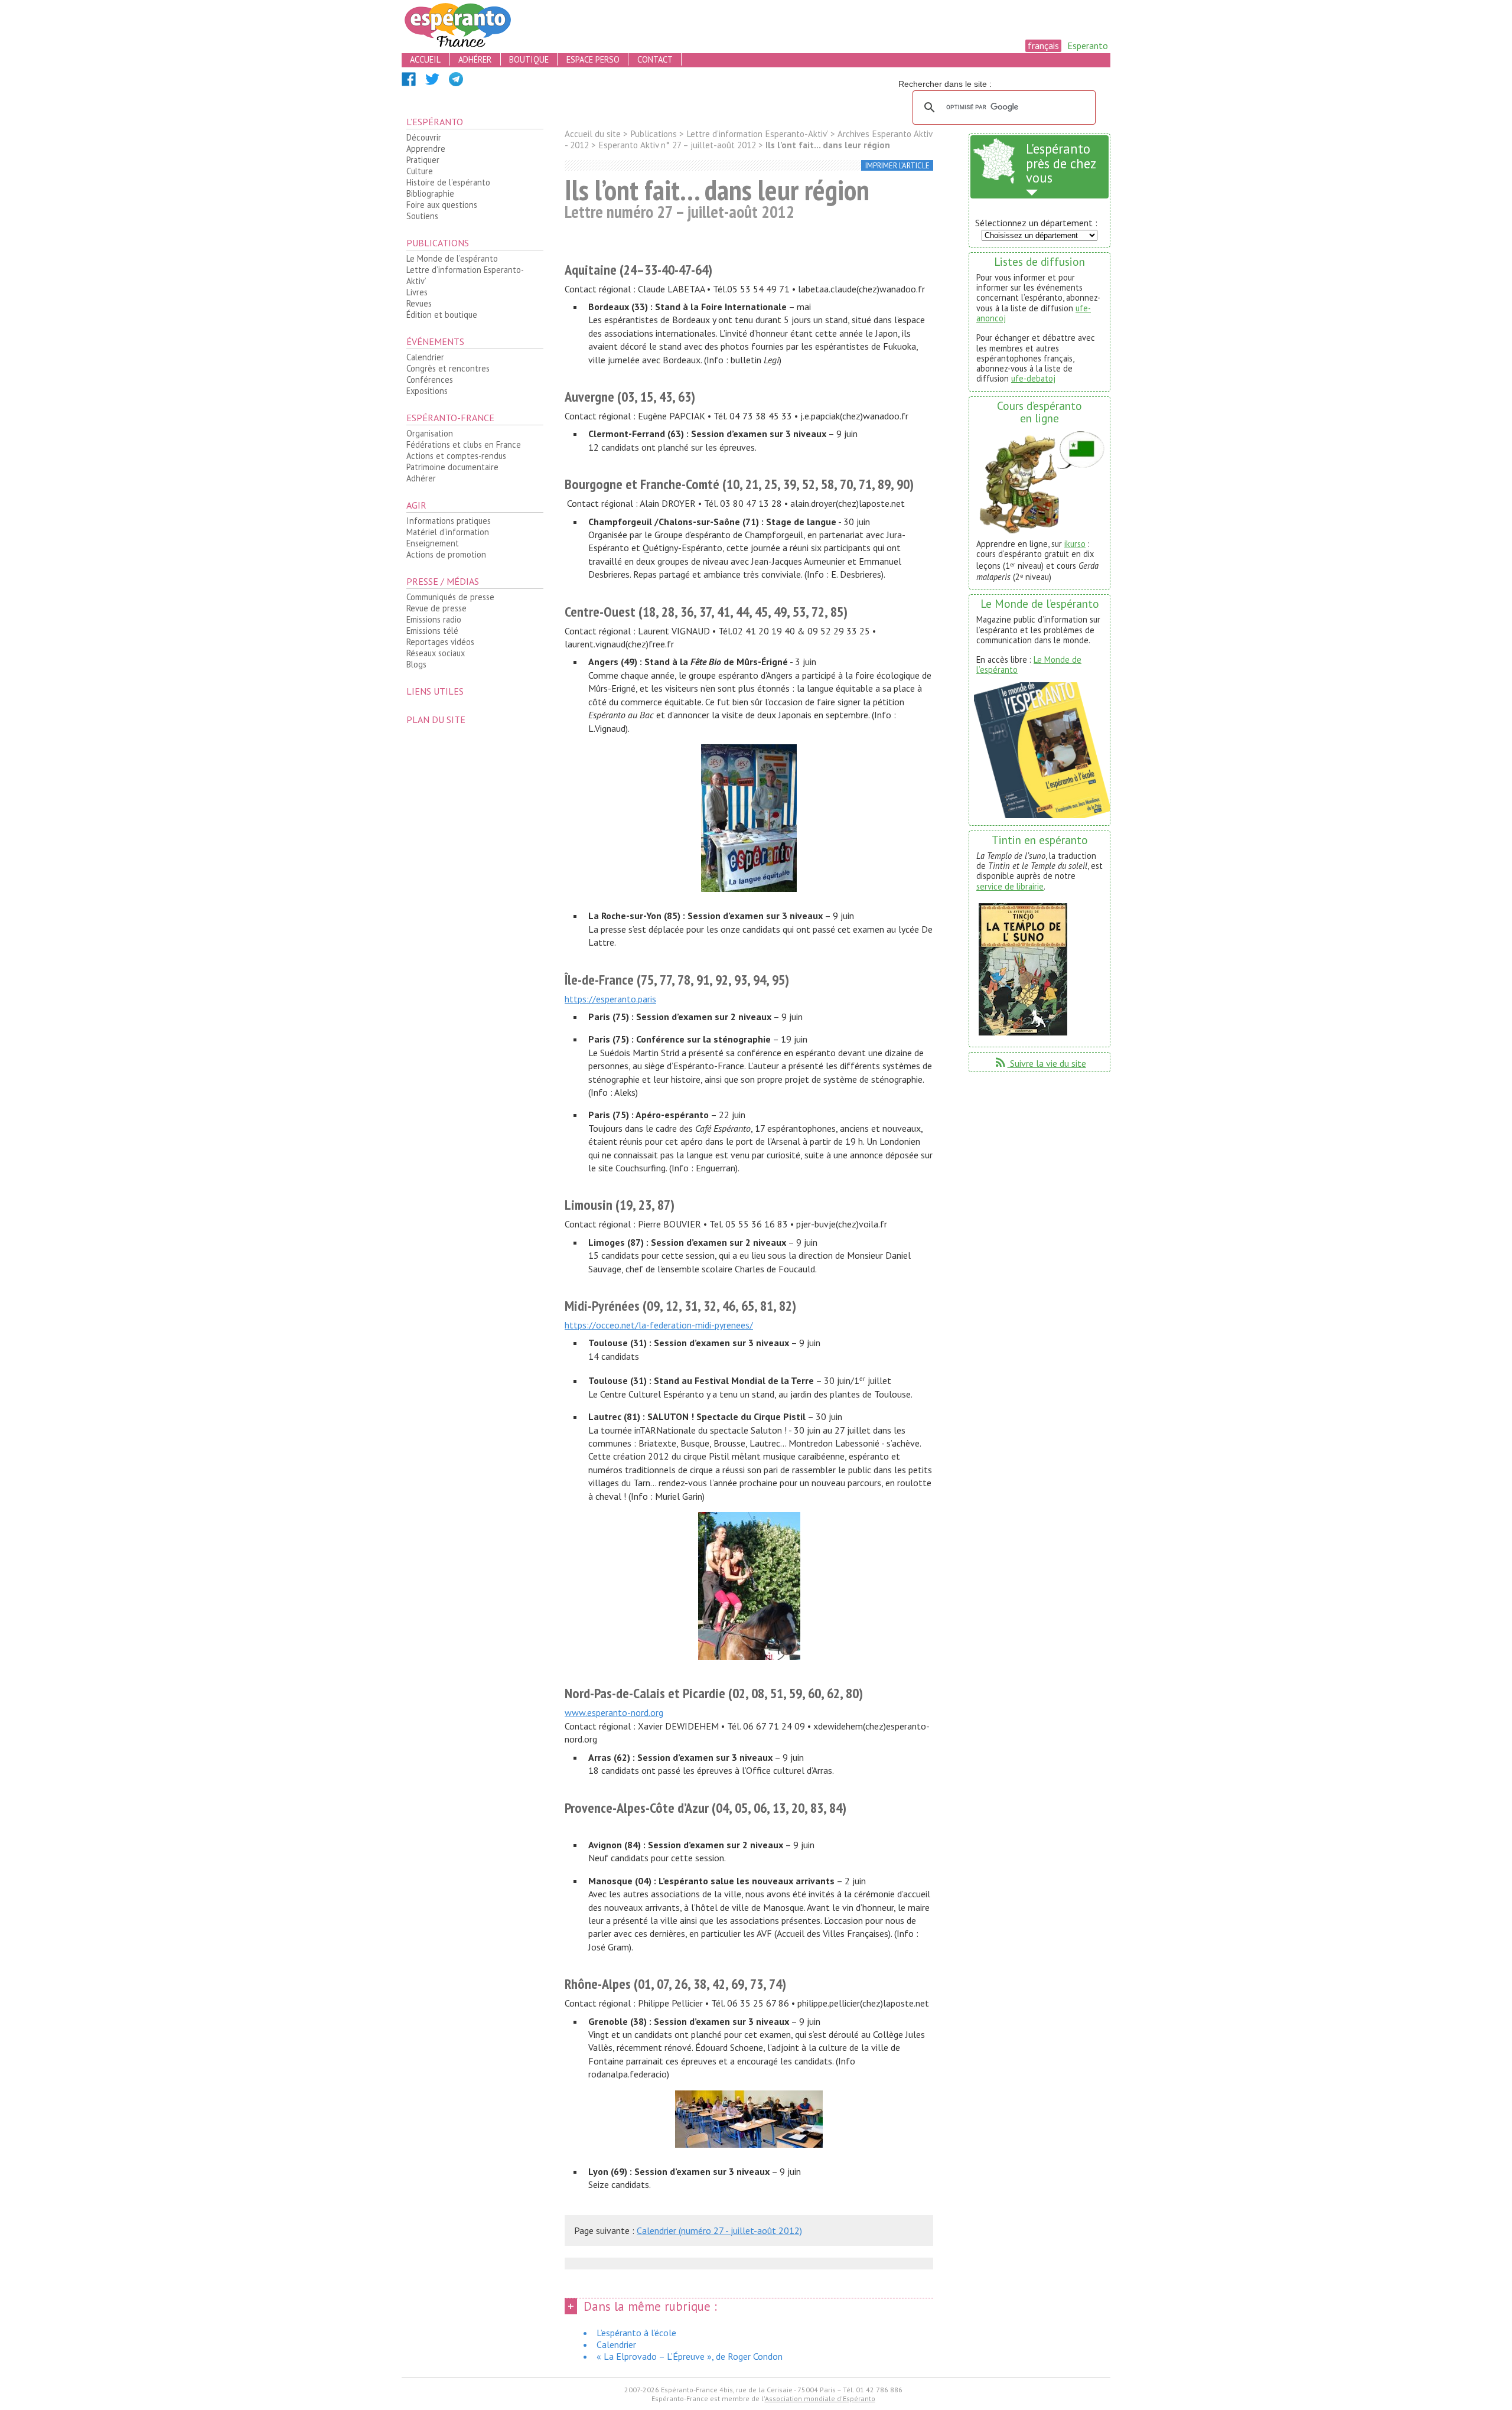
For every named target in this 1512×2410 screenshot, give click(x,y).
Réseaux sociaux (436, 653)
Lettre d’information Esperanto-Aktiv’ (465, 275)
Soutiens (422, 216)
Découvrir (424, 137)
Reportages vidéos (440, 642)
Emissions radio (434, 619)
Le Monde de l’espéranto (452, 258)
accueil (425, 59)
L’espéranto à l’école (636, 2333)
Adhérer (421, 478)
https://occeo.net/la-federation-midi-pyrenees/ (659, 1325)
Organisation (430, 433)
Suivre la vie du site (1040, 1063)
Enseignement (433, 543)
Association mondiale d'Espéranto (820, 2398)
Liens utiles (435, 691)
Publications (438, 243)
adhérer (475, 59)
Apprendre (426, 149)
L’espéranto (435, 122)
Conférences (430, 380)
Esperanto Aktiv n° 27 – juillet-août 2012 (677, 145)
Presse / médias (443, 581)
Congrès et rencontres (448, 368)
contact (655, 59)
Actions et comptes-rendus (456, 456)
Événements (435, 341)
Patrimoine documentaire (452, 467)
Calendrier (425, 357)
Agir (416, 505)
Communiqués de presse (450, 597)
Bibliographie (430, 193)
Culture (420, 171)
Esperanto (1088, 45)
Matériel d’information (448, 532)
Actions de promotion (446, 554)
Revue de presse (436, 608)
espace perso (593, 59)
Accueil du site (593, 134)
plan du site (436, 719)
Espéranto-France (450, 418)
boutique (529, 59)
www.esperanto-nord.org (614, 1712)
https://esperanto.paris (610, 999)
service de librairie (1010, 886)
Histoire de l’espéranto (448, 182)
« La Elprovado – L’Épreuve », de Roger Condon (690, 2356)
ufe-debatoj (1033, 378)
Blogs (416, 664)
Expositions (427, 391)
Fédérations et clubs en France (464, 444)
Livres (417, 292)
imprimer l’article (897, 166)
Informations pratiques (449, 521)
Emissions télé (432, 631)
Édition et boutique (442, 315)
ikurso (1075, 544)
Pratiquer (423, 160)
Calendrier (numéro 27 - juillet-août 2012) (719, 2230)
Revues (419, 303)
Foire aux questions (442, 205)
